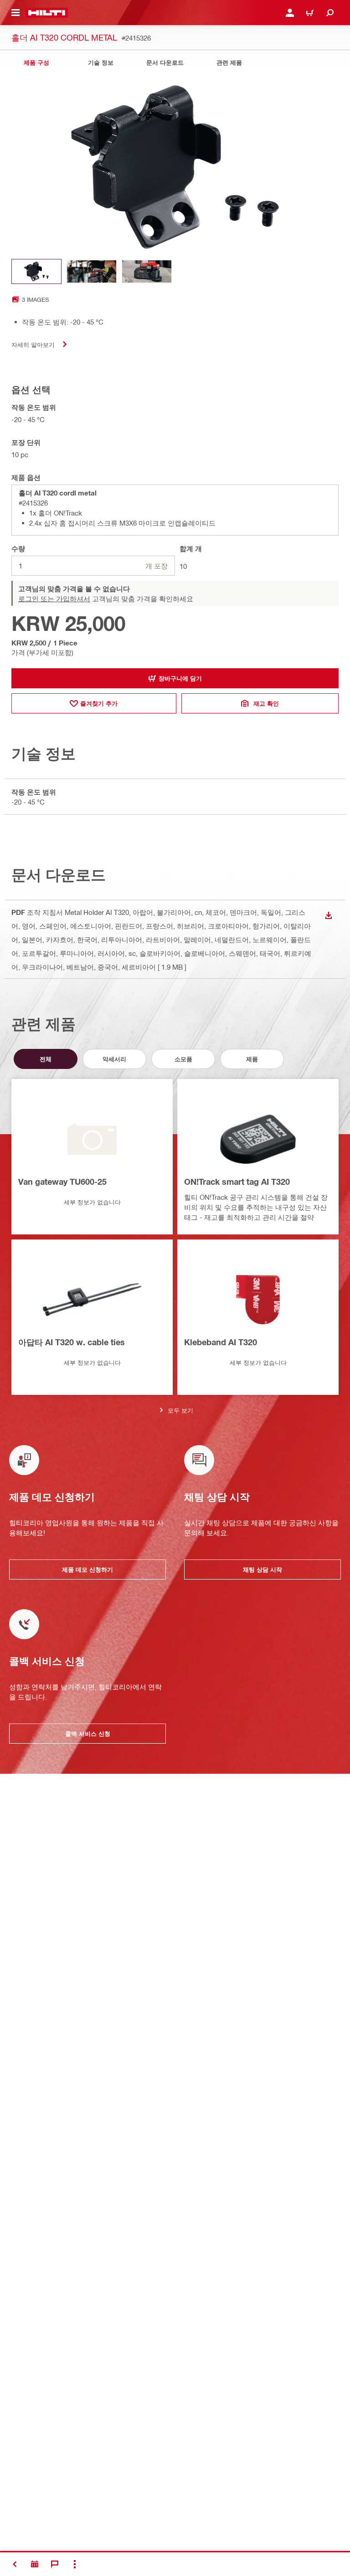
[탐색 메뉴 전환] (15, 13)
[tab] (36, 63)
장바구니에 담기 (180, 678)
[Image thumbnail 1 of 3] (36, 271)
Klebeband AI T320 (221, 1342)
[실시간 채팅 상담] (55, 2564)
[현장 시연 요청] (35, 2564)
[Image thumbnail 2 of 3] (92, 271)
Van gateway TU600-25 (62, 1182)
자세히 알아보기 (33, 344)
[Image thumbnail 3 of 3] (147, 271)
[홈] (47, 13)
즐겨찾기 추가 (99, 703)
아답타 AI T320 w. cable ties (72, 1342)
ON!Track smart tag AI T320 (237, 1182)
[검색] (330, 13)
